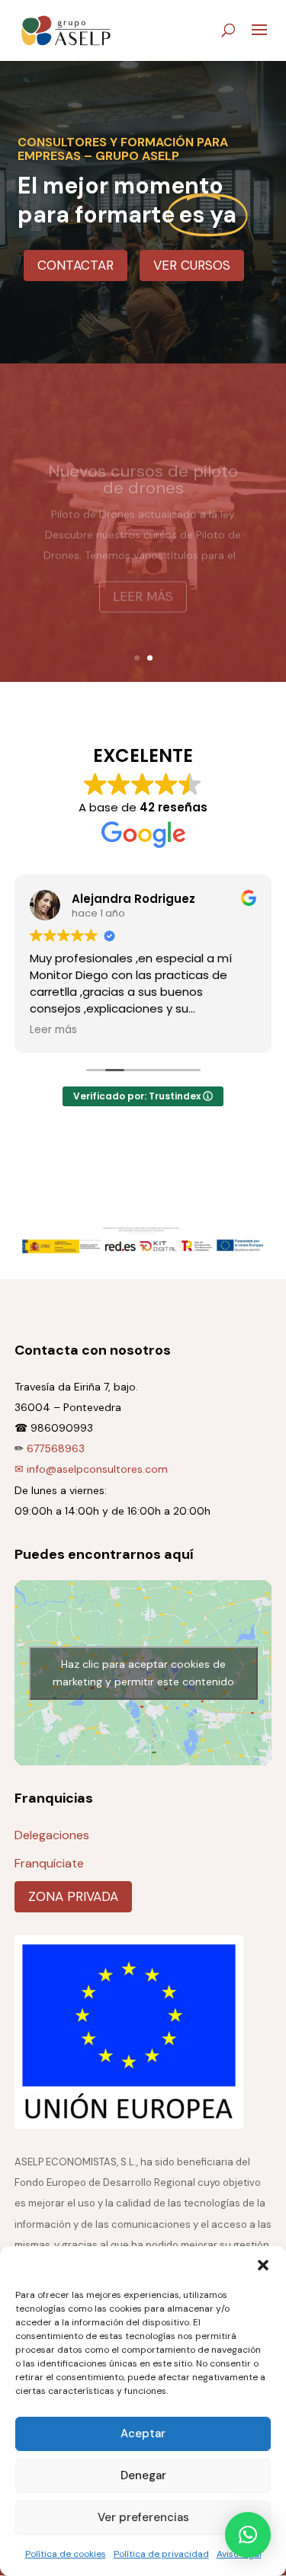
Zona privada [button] (73, 1896)
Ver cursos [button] (192, 265)
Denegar (143, 2475)
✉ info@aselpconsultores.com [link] (91, 1469)
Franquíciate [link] (49, 1863)
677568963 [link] (56, 1448)
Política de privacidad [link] (161, 2554)
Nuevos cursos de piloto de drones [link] (143, 464)
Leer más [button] (143, 581)
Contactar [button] (76, 265)
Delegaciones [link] (52, 1835)
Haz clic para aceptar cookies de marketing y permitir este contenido (143, 1673)
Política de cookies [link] (66, 2554)
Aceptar (143, 2434)
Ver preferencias (143, 2517)
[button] (263, 2265)
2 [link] (150, 658)
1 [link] (137, 658)
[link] (66, 29)
